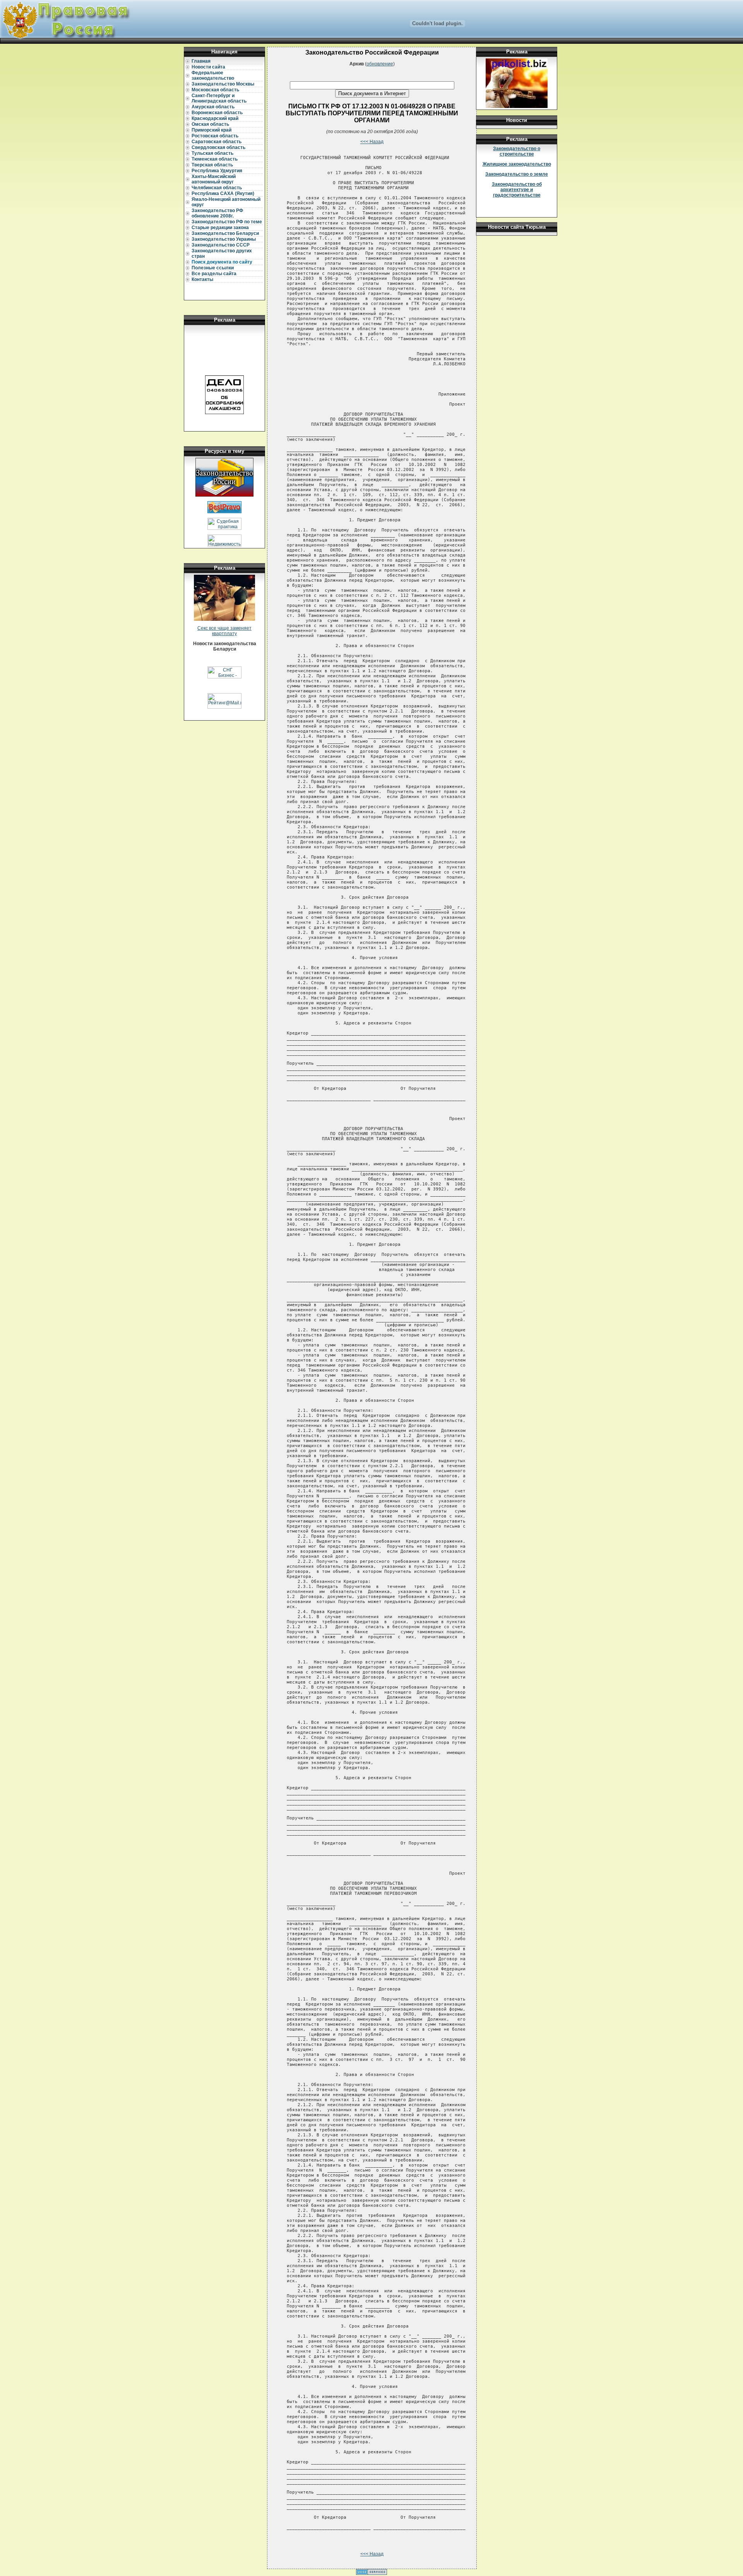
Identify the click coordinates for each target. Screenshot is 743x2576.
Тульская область (212, 153)
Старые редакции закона (220, 228)
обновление (380, 64)
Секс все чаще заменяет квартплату (224, 631)
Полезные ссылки (213, 268)
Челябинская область (217, 188)
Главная (201, 61)
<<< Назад (372, 142)
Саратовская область (217, 142)
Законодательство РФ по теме (227, 222)
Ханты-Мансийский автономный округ (214, 179)
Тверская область (212, 165)
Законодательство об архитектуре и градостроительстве (517, 190)
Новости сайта (208, 67)
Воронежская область (217, 113)
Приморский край (211, 130)
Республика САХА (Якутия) (223, 194)
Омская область (210, 124)
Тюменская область (215, 159)
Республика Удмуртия (217, 171)
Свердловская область (218, 147)
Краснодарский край (215, 118)
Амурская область (213, 107)
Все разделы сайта (214, 274)
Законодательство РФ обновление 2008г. (217, 213)
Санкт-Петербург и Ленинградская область (219, 98)
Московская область (215, 90)
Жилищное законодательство (517, 164)
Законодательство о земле (517, 174)
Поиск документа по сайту (222, 262)
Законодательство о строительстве (517, 151)
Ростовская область (215, 136)
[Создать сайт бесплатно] (371, 2573)
